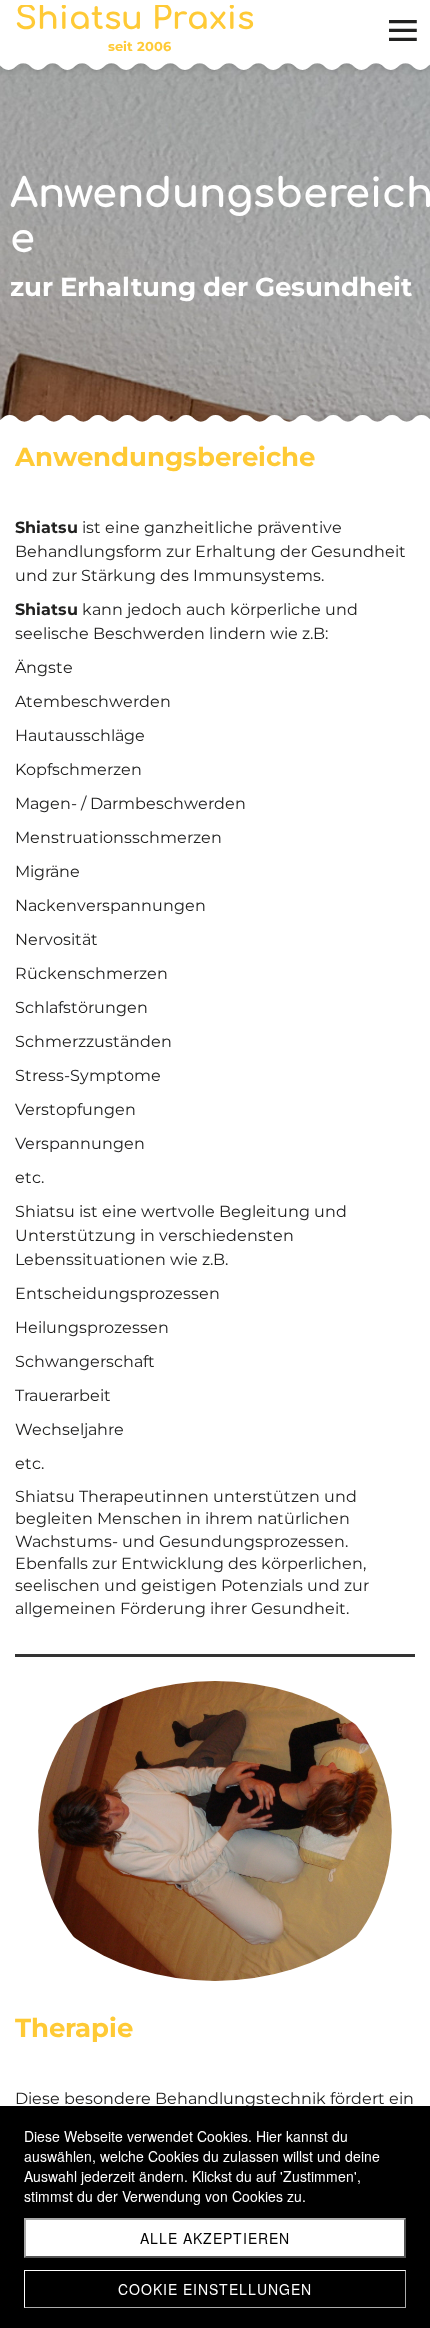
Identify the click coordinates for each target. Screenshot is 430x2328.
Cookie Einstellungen (215, 2289)
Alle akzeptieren (215, 2238)
